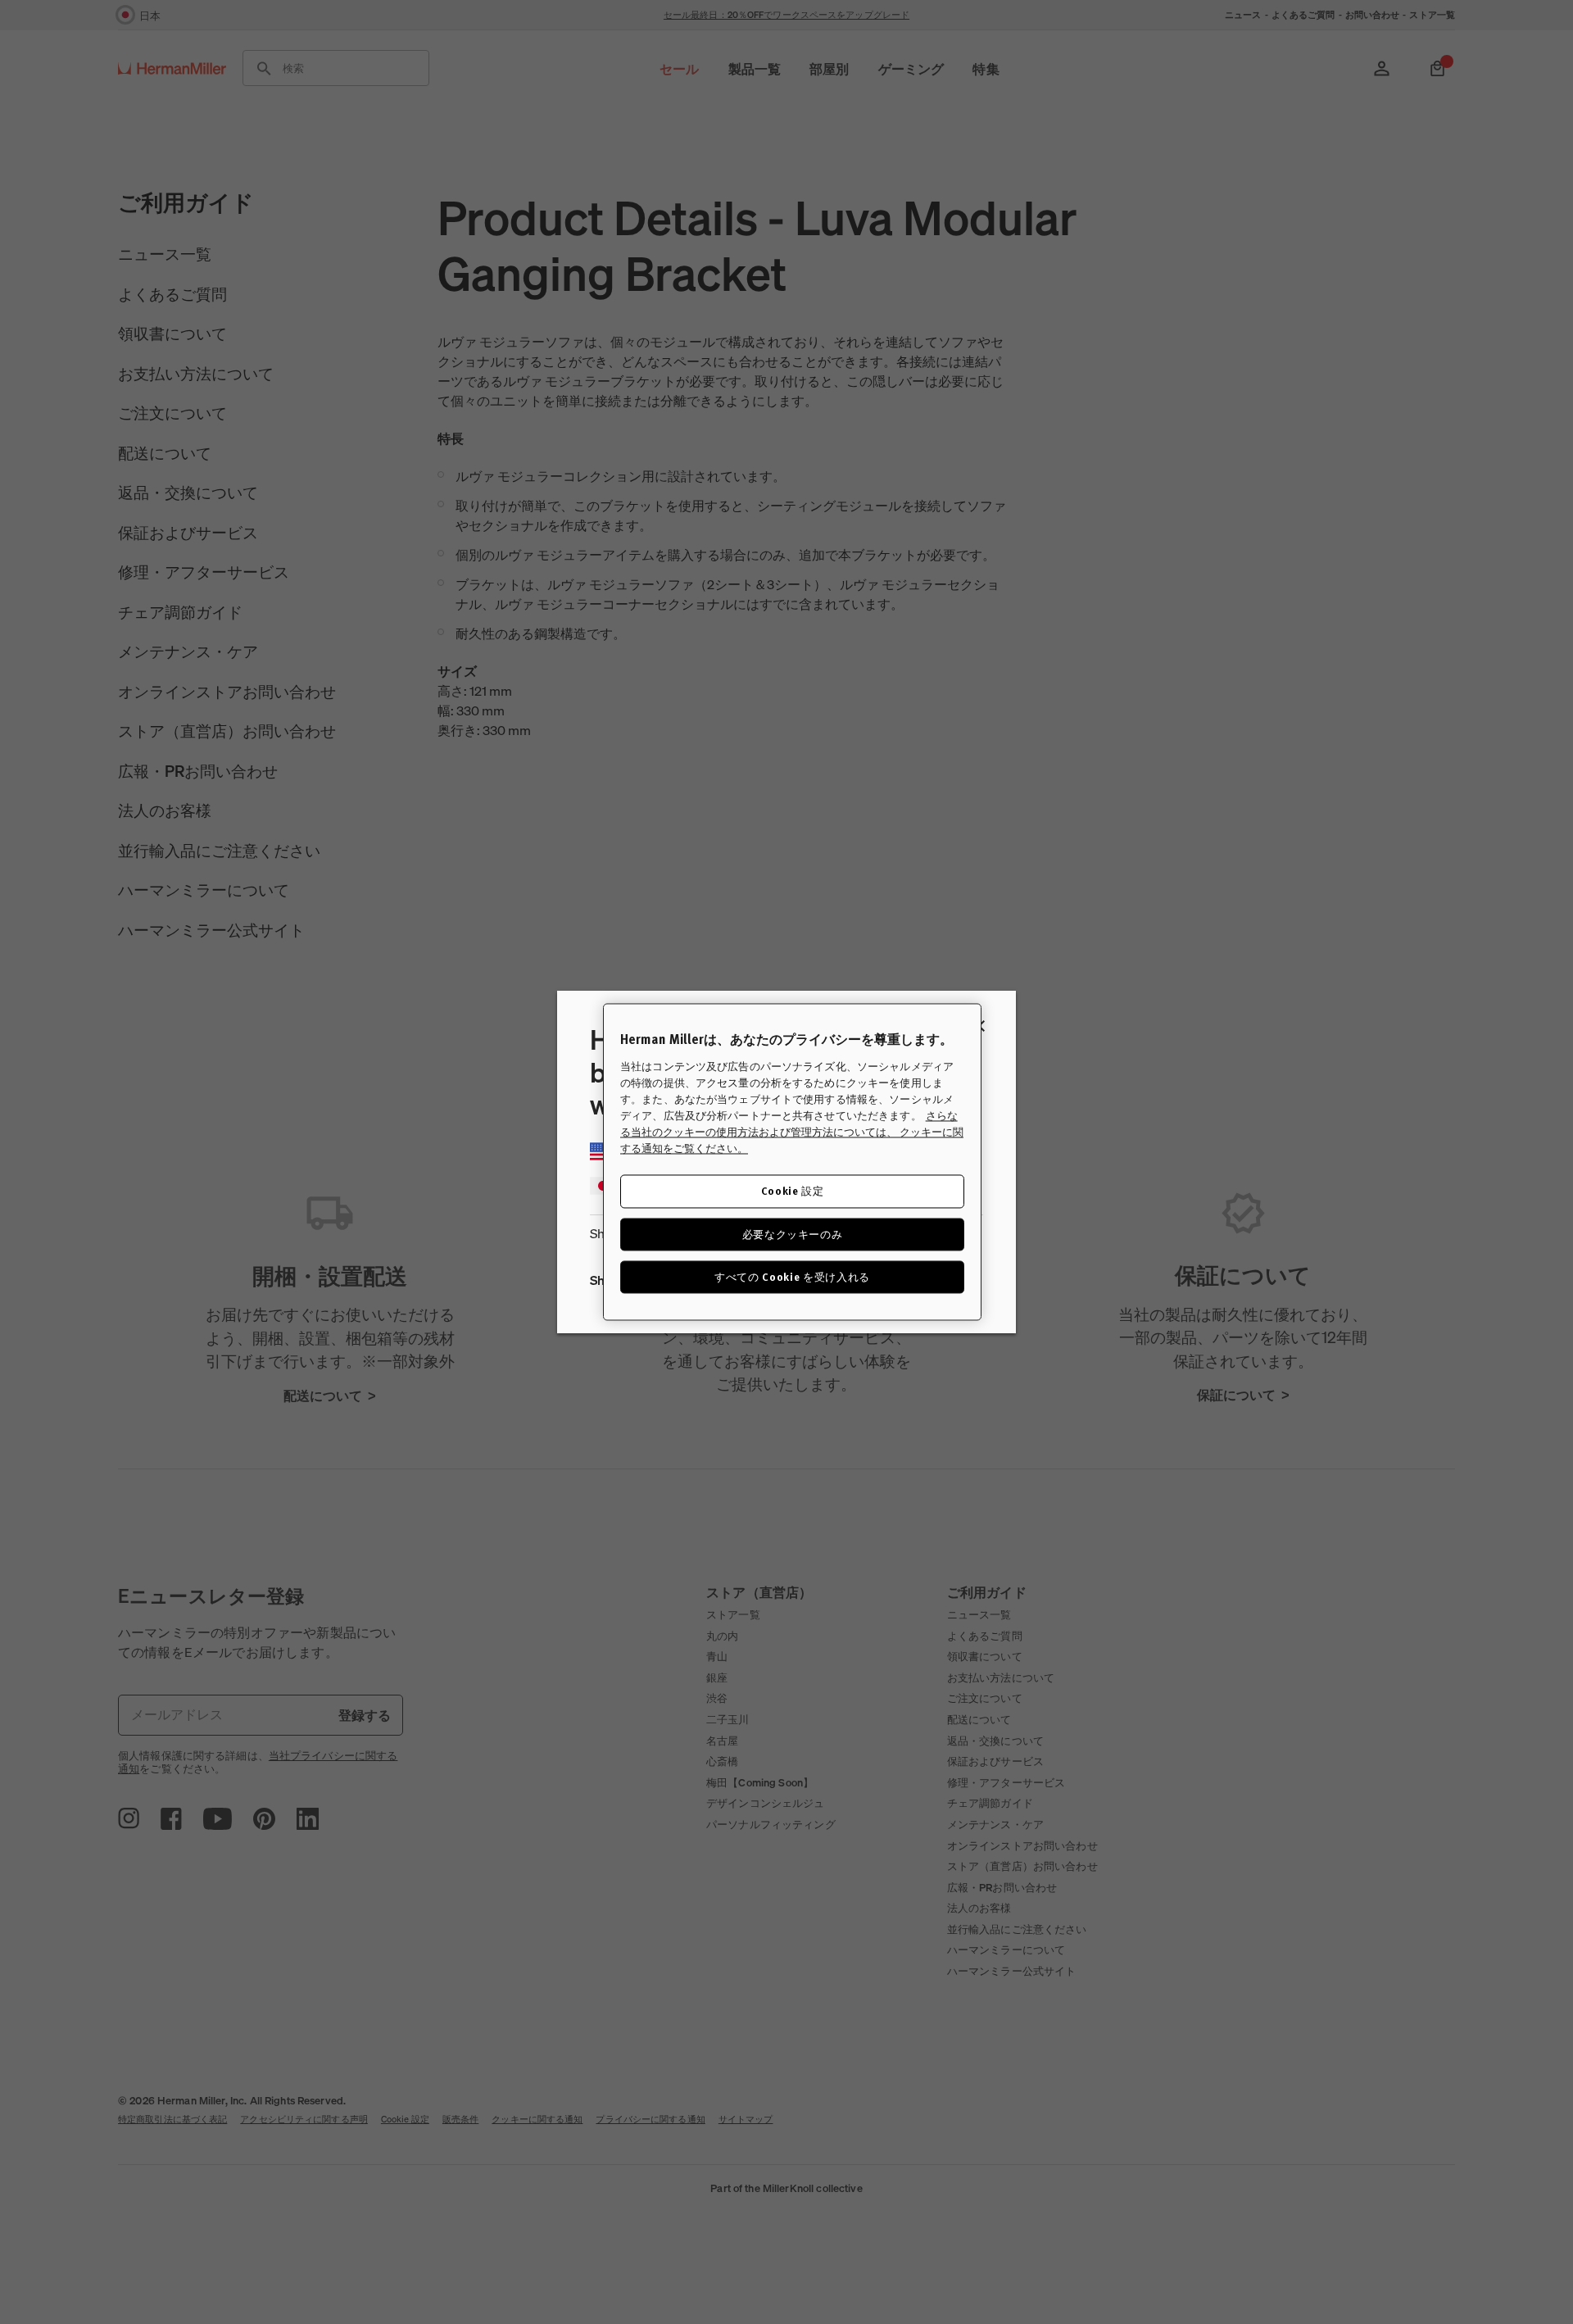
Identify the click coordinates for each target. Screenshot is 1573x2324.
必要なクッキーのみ (793, 1234)
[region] (792, 1162)
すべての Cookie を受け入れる (792, 1276)
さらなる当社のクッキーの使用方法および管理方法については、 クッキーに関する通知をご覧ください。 (792, 1132)
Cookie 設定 (793, 1191)
